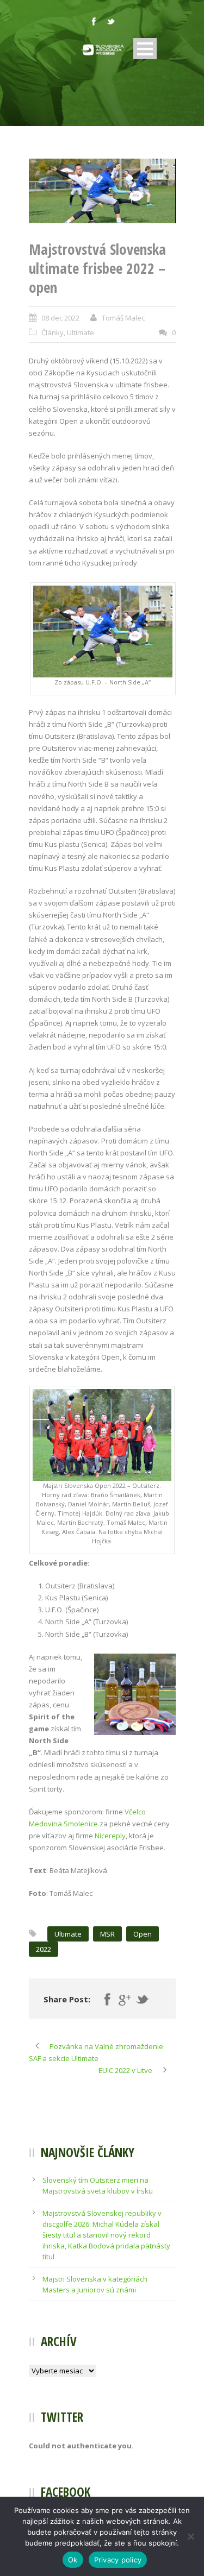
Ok (73, 2560)
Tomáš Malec (123, 318)
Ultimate (81, 332)
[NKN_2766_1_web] (102, 191)
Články (52, 332)
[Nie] (190, 2536)
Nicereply (110, 1836)
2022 (44, 1949)
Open (143, 1934)
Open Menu (145, 49)
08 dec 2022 (60, 318)
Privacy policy (118, 2560)
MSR (107, 1934)
